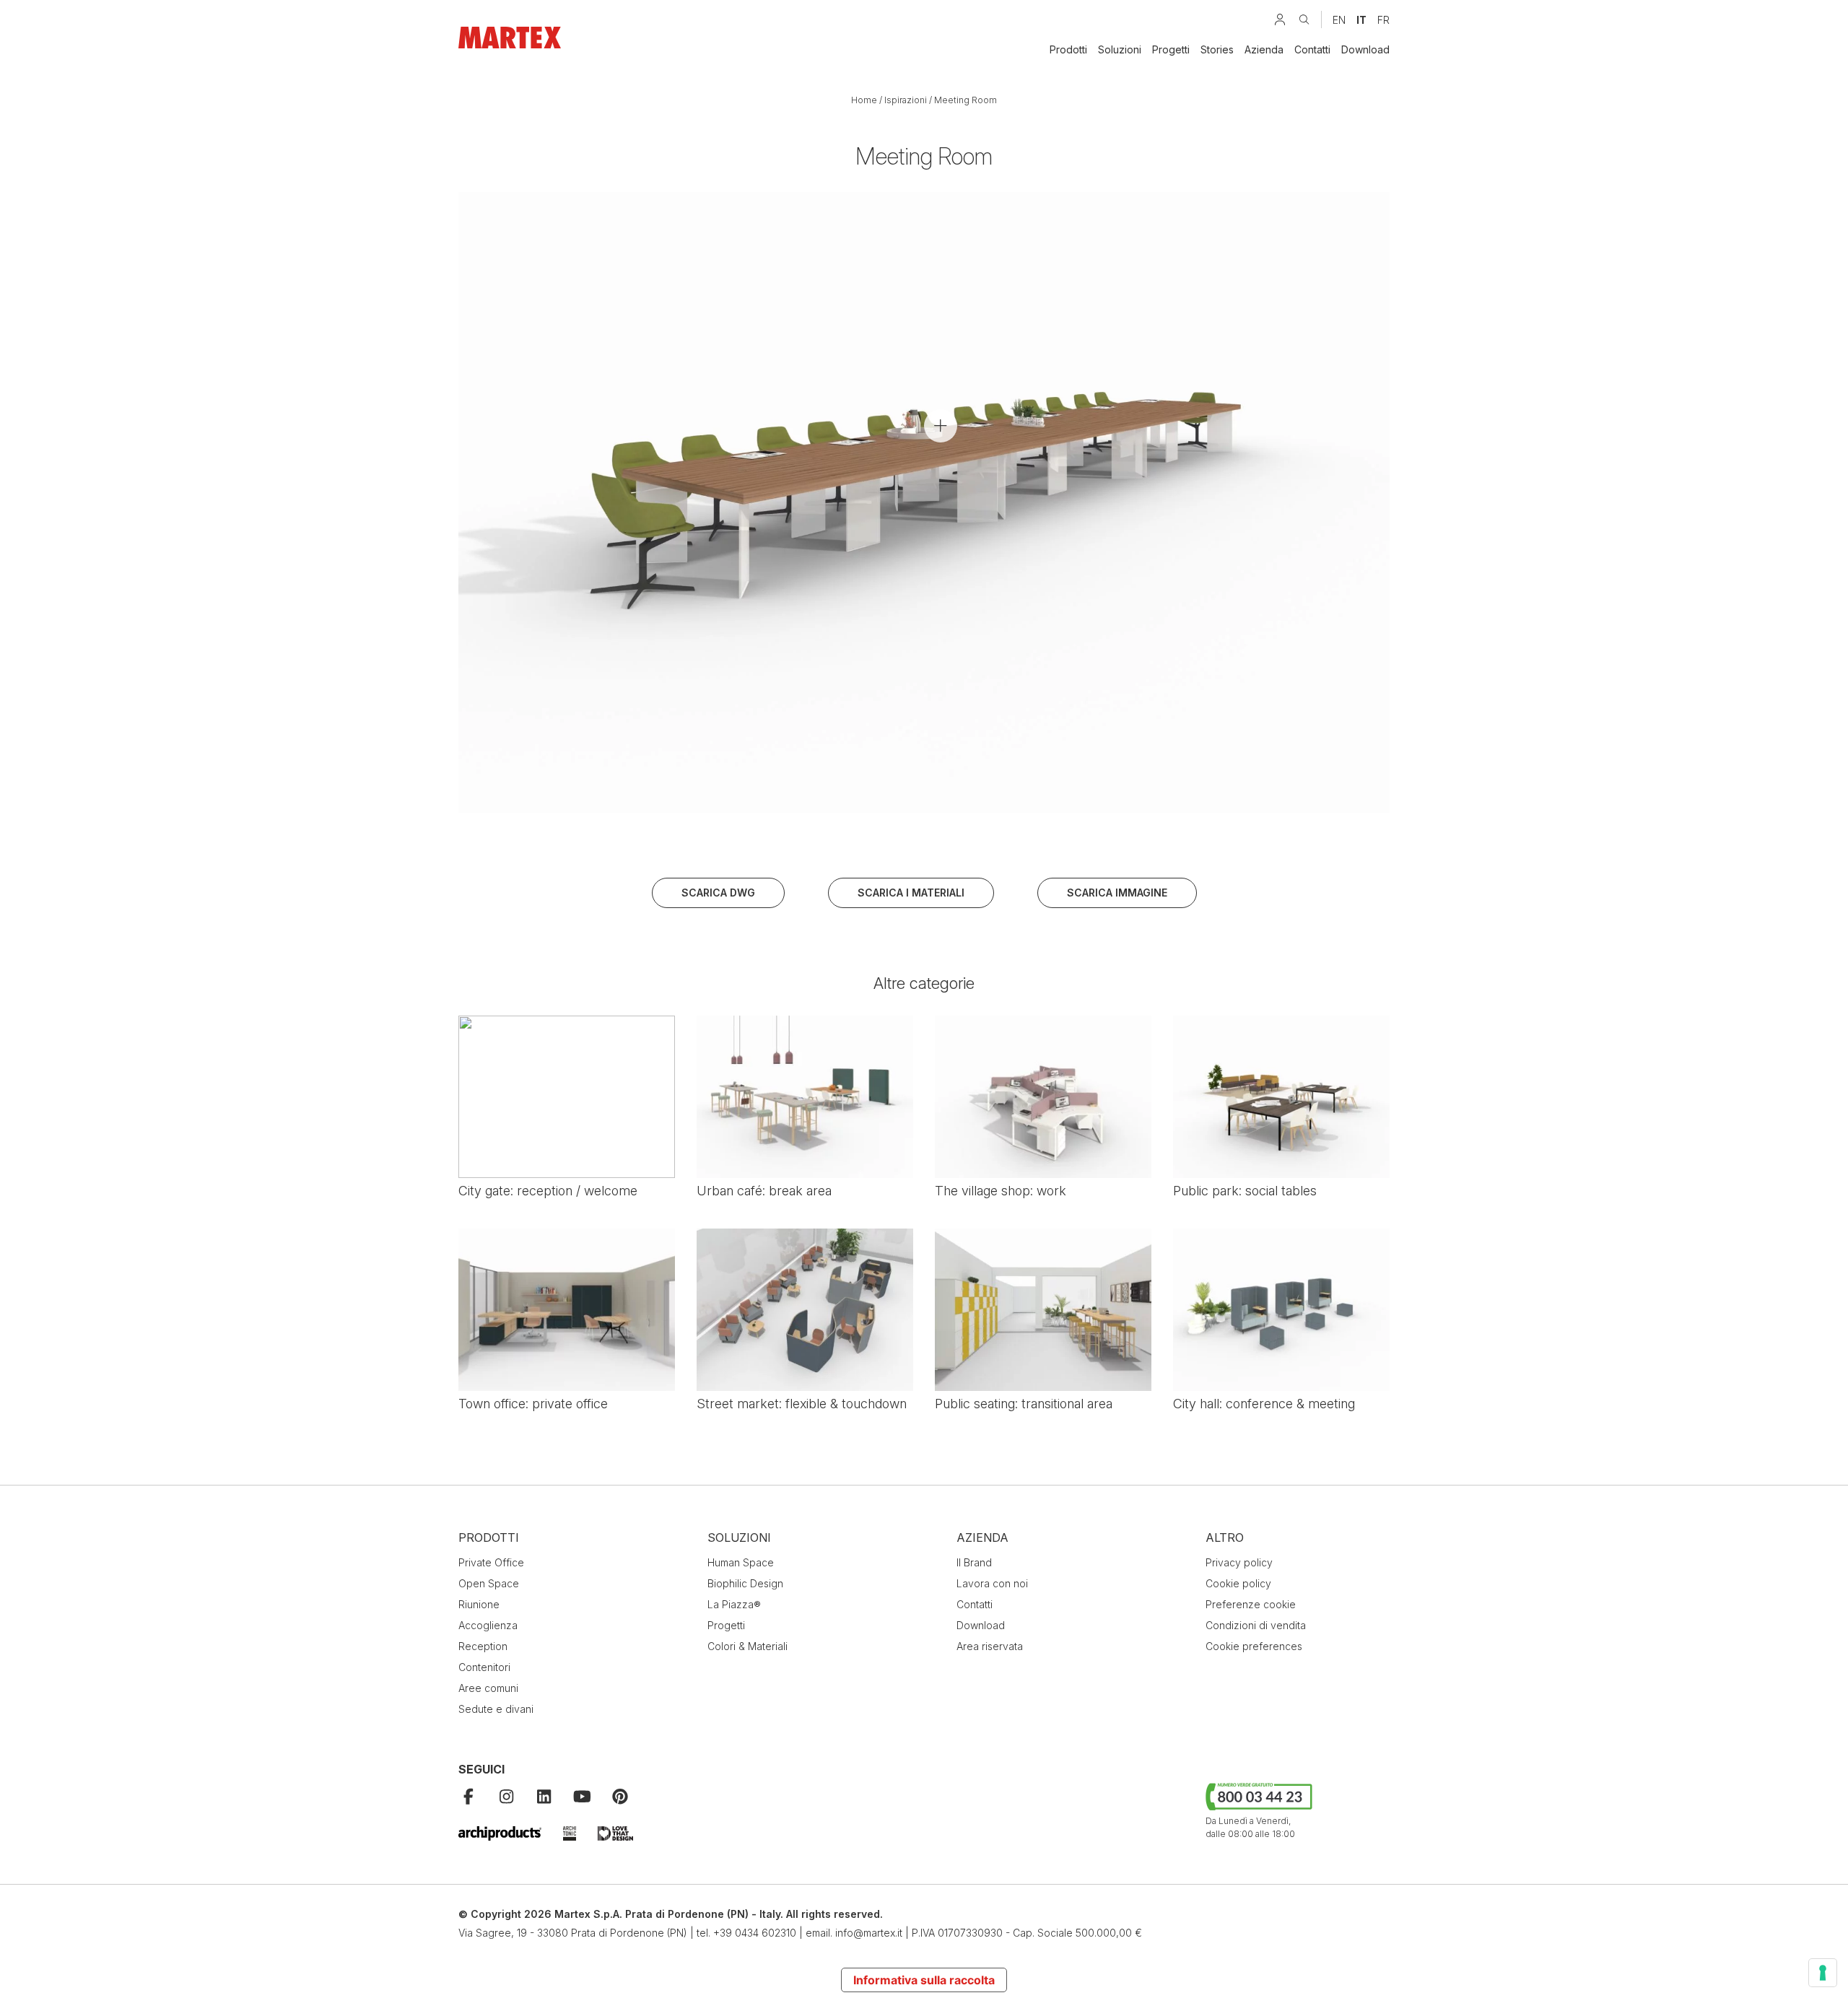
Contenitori (484, 1667)
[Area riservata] (1280, 19)
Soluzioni (1120, 49)
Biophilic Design (745, 1583)
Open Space (489, 1583)
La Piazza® (734, 1604)
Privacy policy (1239, 1562)
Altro (1225, 1537)
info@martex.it (869, 1933)
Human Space (741, 1562)
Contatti (1312, 49)
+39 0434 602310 (755, 1933)
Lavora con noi (992, 1583)
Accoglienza (488, 1625)
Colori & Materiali (748, 1646)
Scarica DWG (718, 893)
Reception (483, 1646)
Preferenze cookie (1251, 1604)
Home (864, 100)
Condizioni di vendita (1256, 1625)
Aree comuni (488, 1688)
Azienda (1264, 49)
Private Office (491, 1562)
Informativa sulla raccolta (924, 1980)
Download (1365, 49)
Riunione (479, 1604)
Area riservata (990, 1646)
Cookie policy (1238, 1583)
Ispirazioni (906, 100)
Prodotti (1068, 49)
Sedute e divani (496, 1709)
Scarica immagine (1117, 893)
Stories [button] (1217, 49)
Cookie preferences (1254, 1646)
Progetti (1171, 49)
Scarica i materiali (911, 893)
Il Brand (974, 1562)
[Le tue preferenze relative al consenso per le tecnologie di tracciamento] (1823, 1973)
